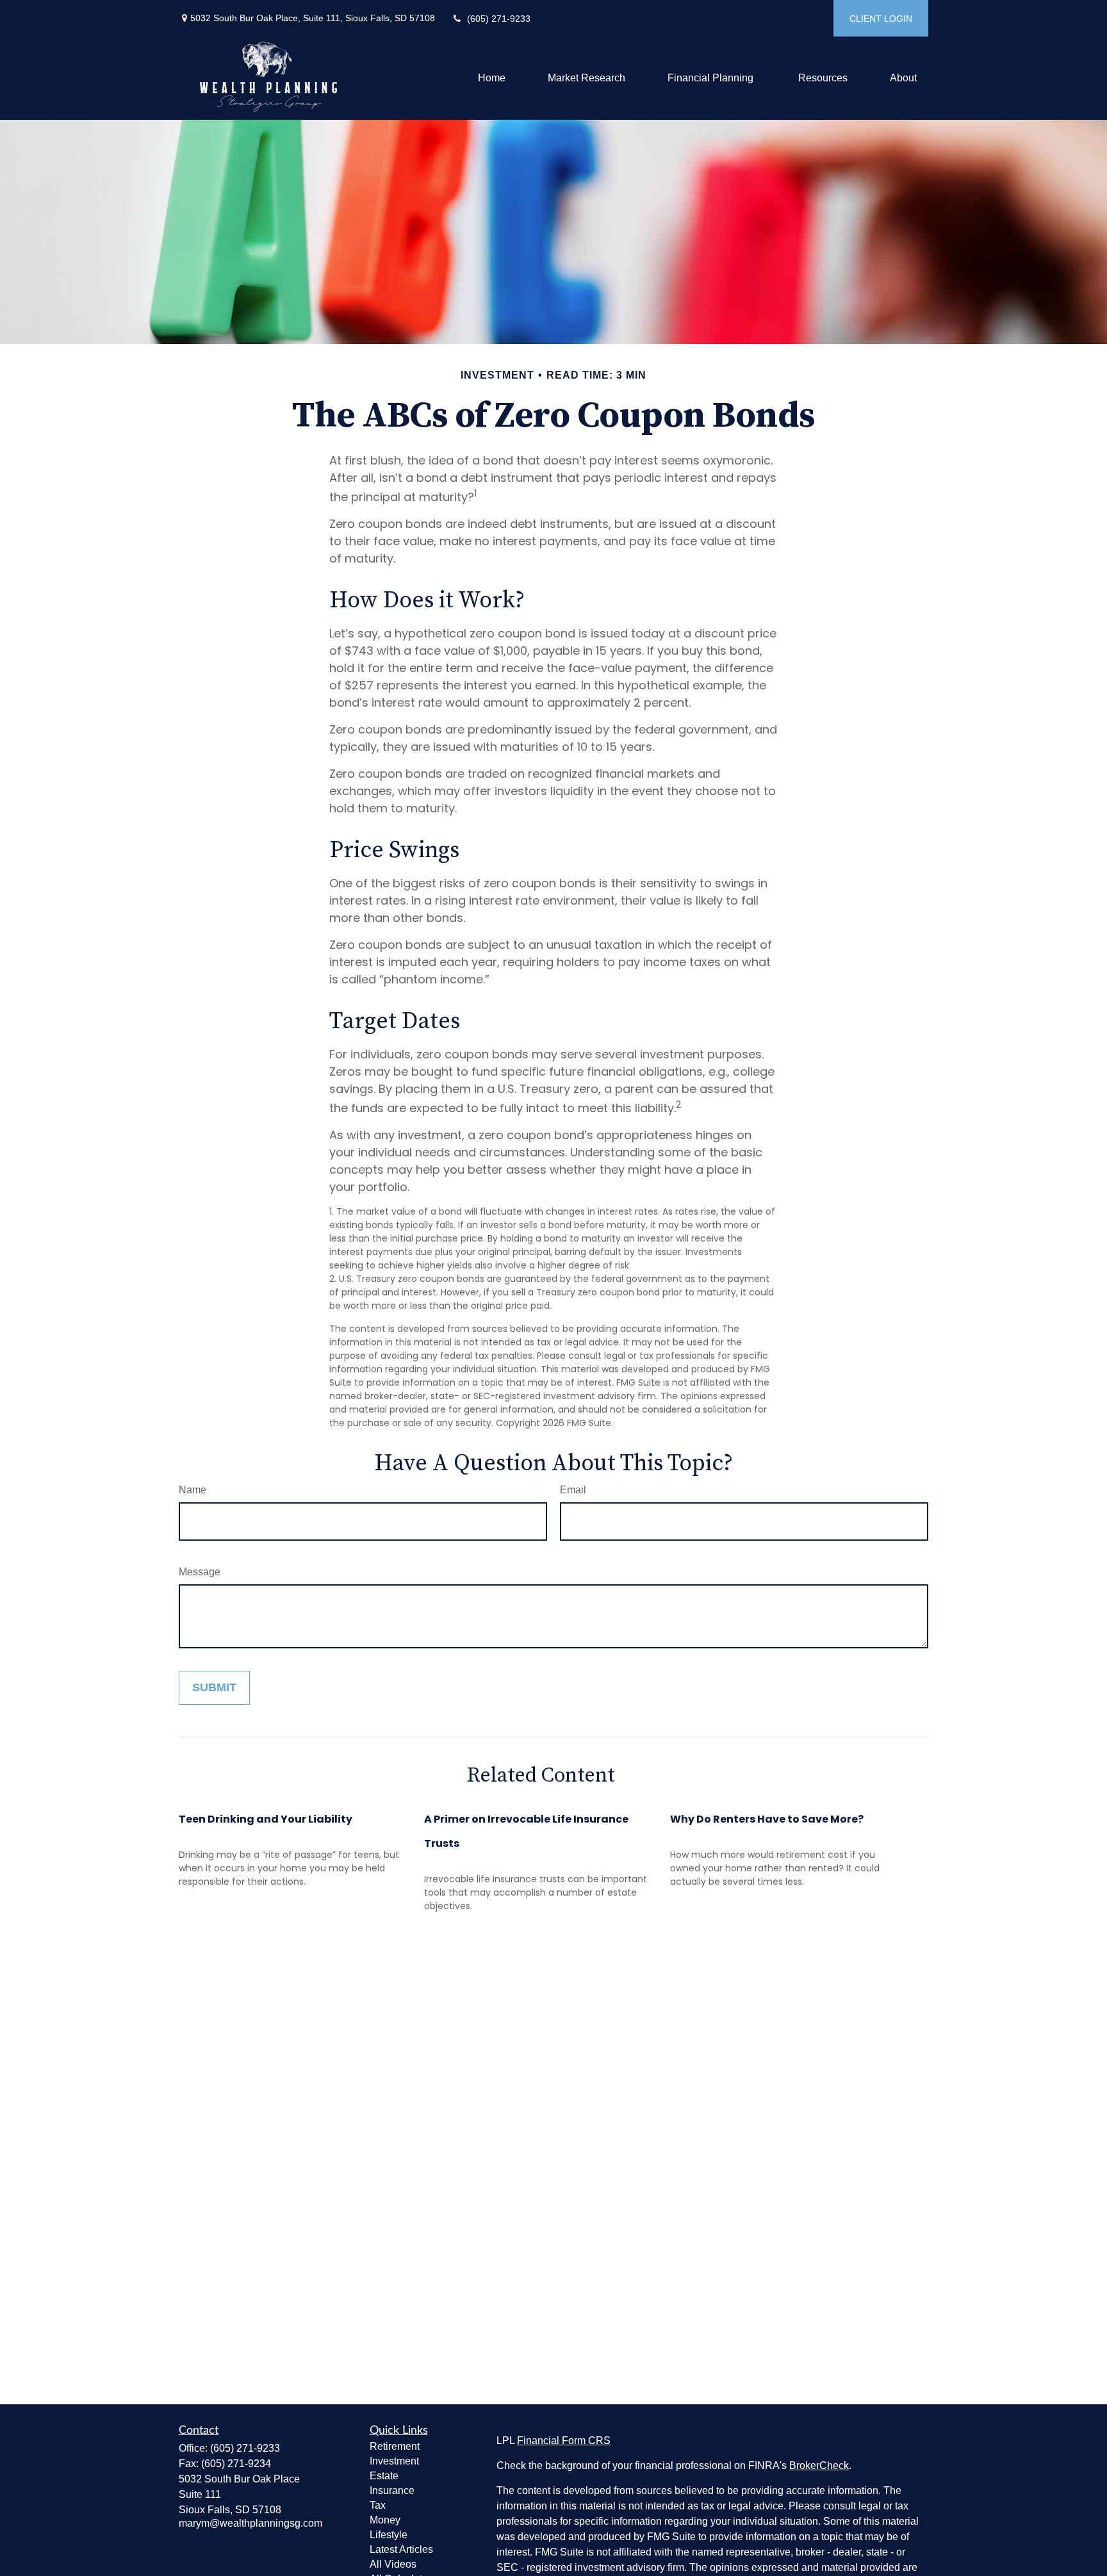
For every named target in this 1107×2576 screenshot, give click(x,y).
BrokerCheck (819, 2465)
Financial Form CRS (564, 2441)
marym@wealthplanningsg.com (250, 2523)
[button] (492, 78)
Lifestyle (389, 2535)
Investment (394, 2461)
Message (200, 1572)
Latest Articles (401, 2549)
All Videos (393, 2564)
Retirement (395, 2446)
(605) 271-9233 (499, 19)
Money (385, 2520)
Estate (384, 2476)
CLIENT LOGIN (881, 19)
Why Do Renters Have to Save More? (767, 1819)
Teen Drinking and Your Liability (266, 1819)
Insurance (392, 2490)
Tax (378, 2505)
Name (193, 1490)
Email (573, 1490)
